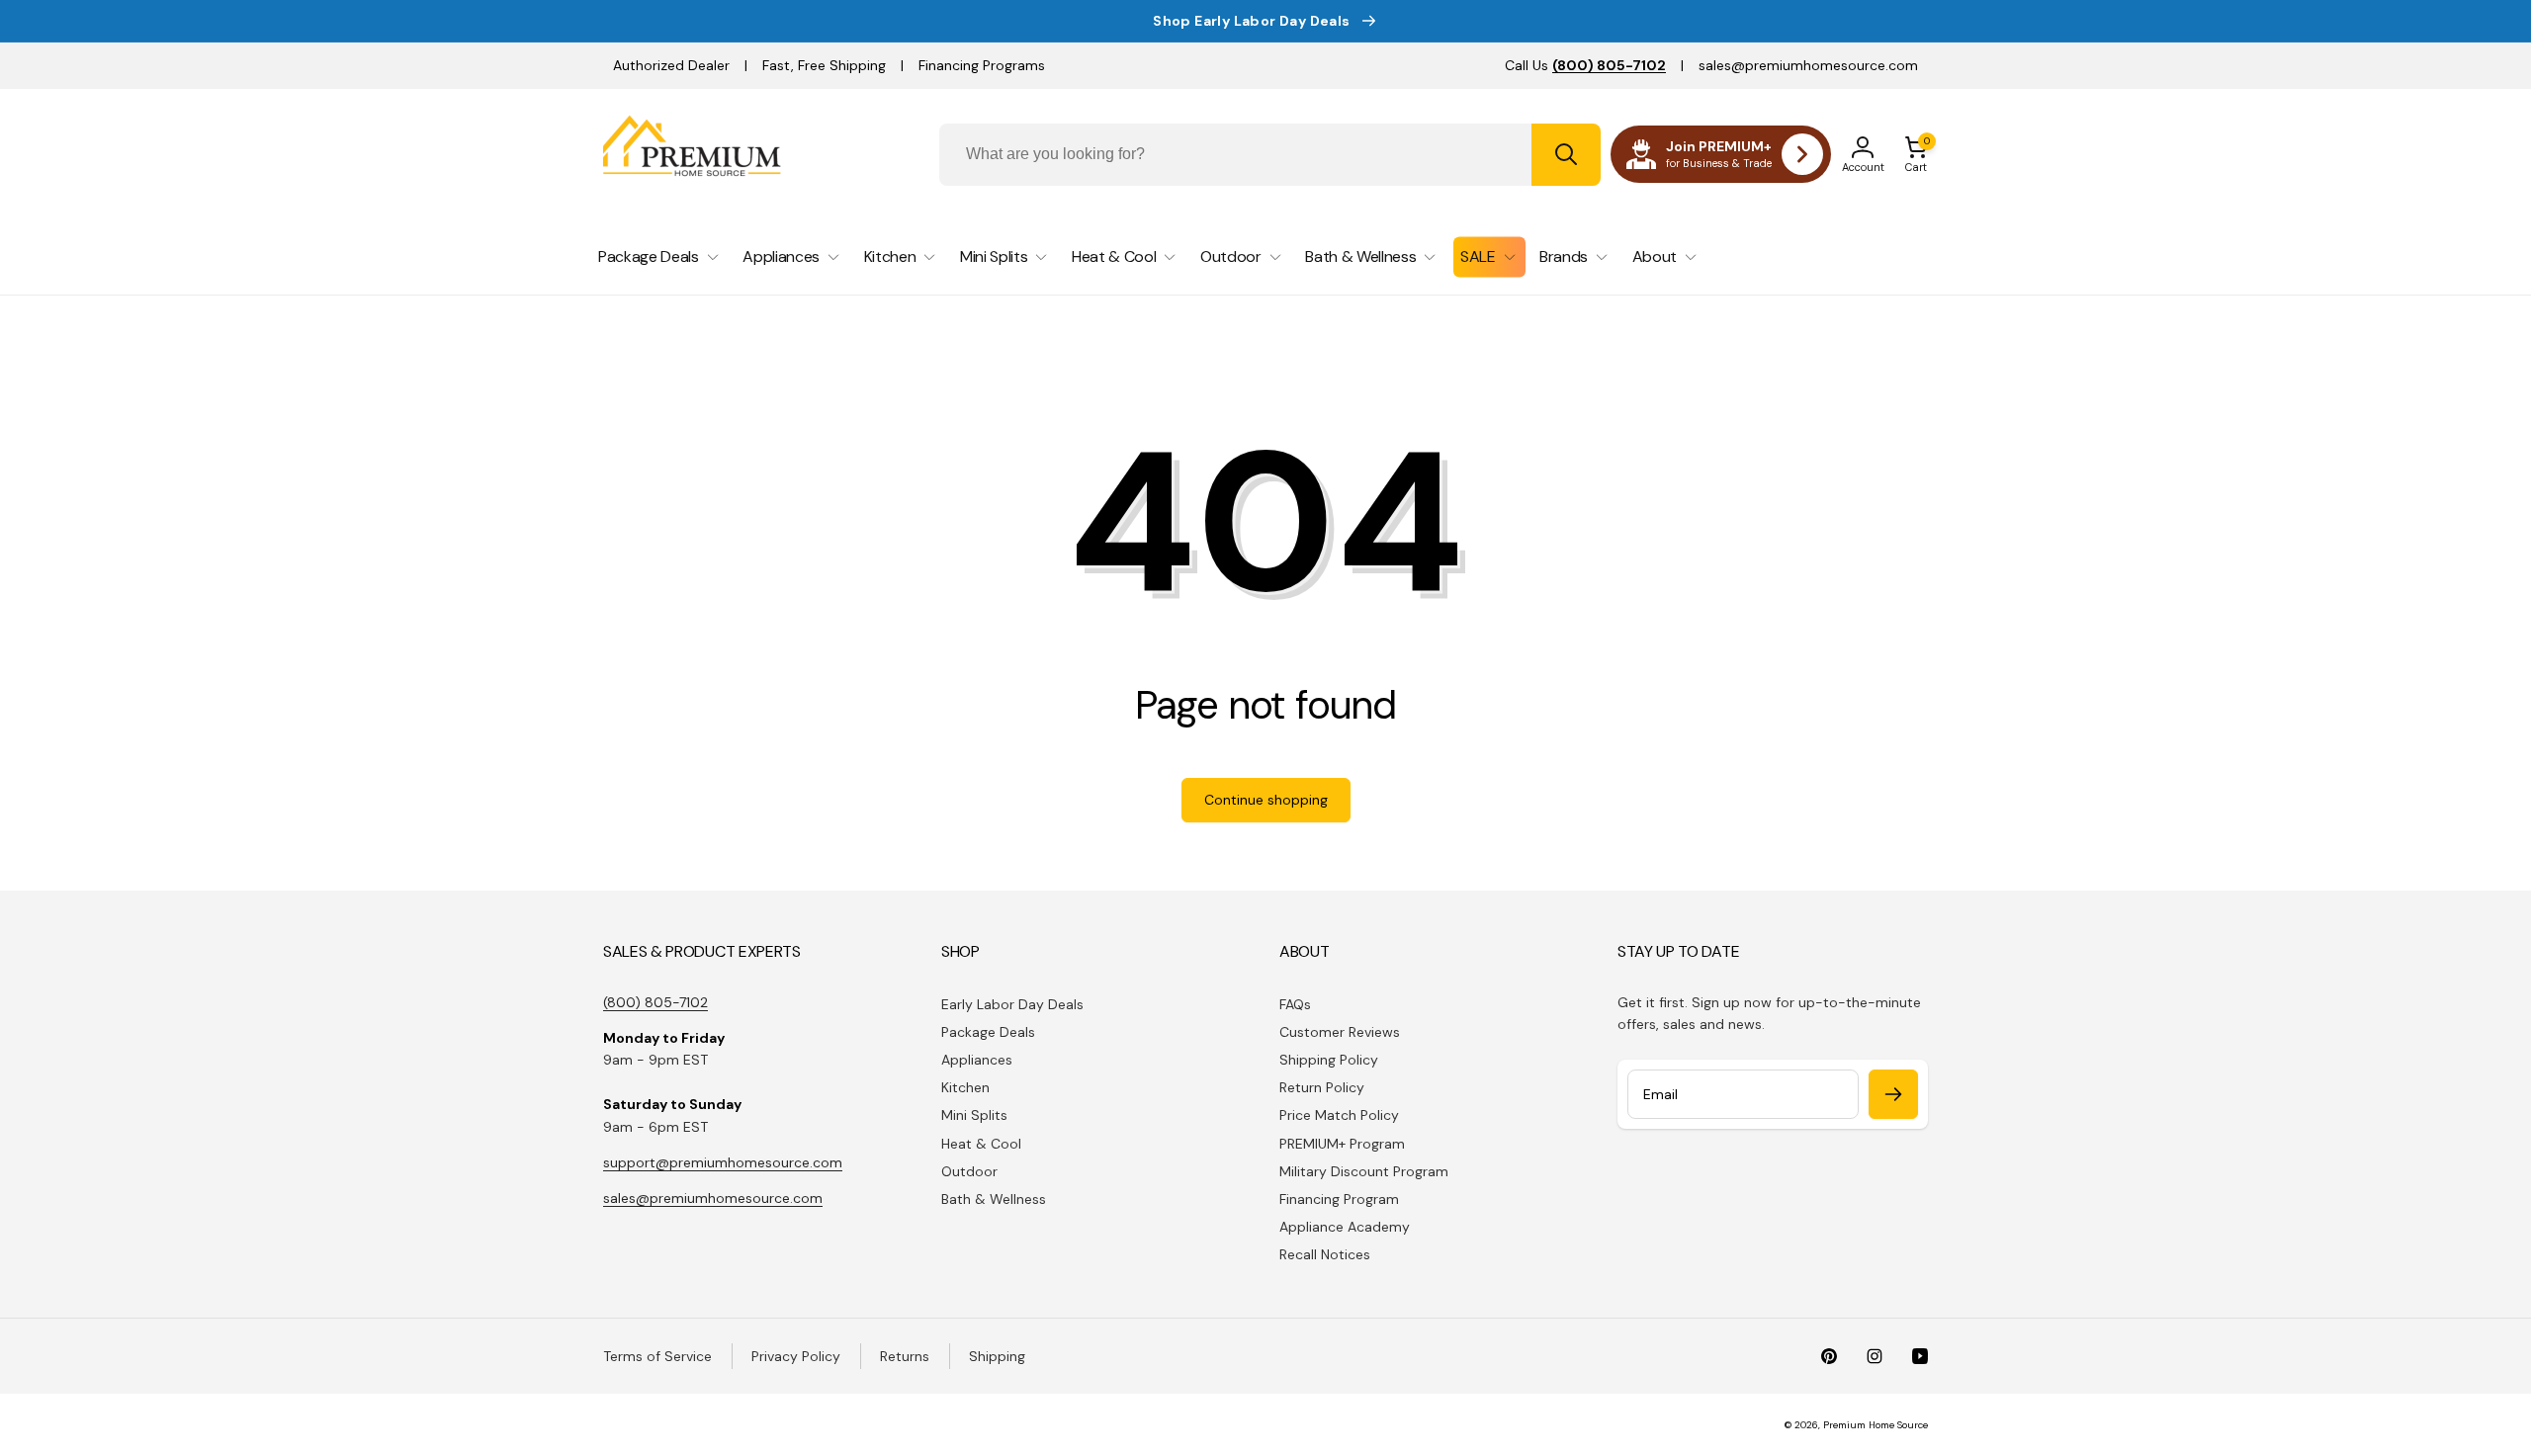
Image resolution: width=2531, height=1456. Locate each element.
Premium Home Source (1876, 1425)
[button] (1916, 154)
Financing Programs (982, 65)
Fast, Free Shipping (824, 65)
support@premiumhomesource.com (723, 1162)
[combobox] (1270, 155)
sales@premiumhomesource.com (1808, 65)
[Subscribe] (1893, 1094)
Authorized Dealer (671, 65)
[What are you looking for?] (1566, 155)
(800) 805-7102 (655, 1002)
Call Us (1585, 65)
